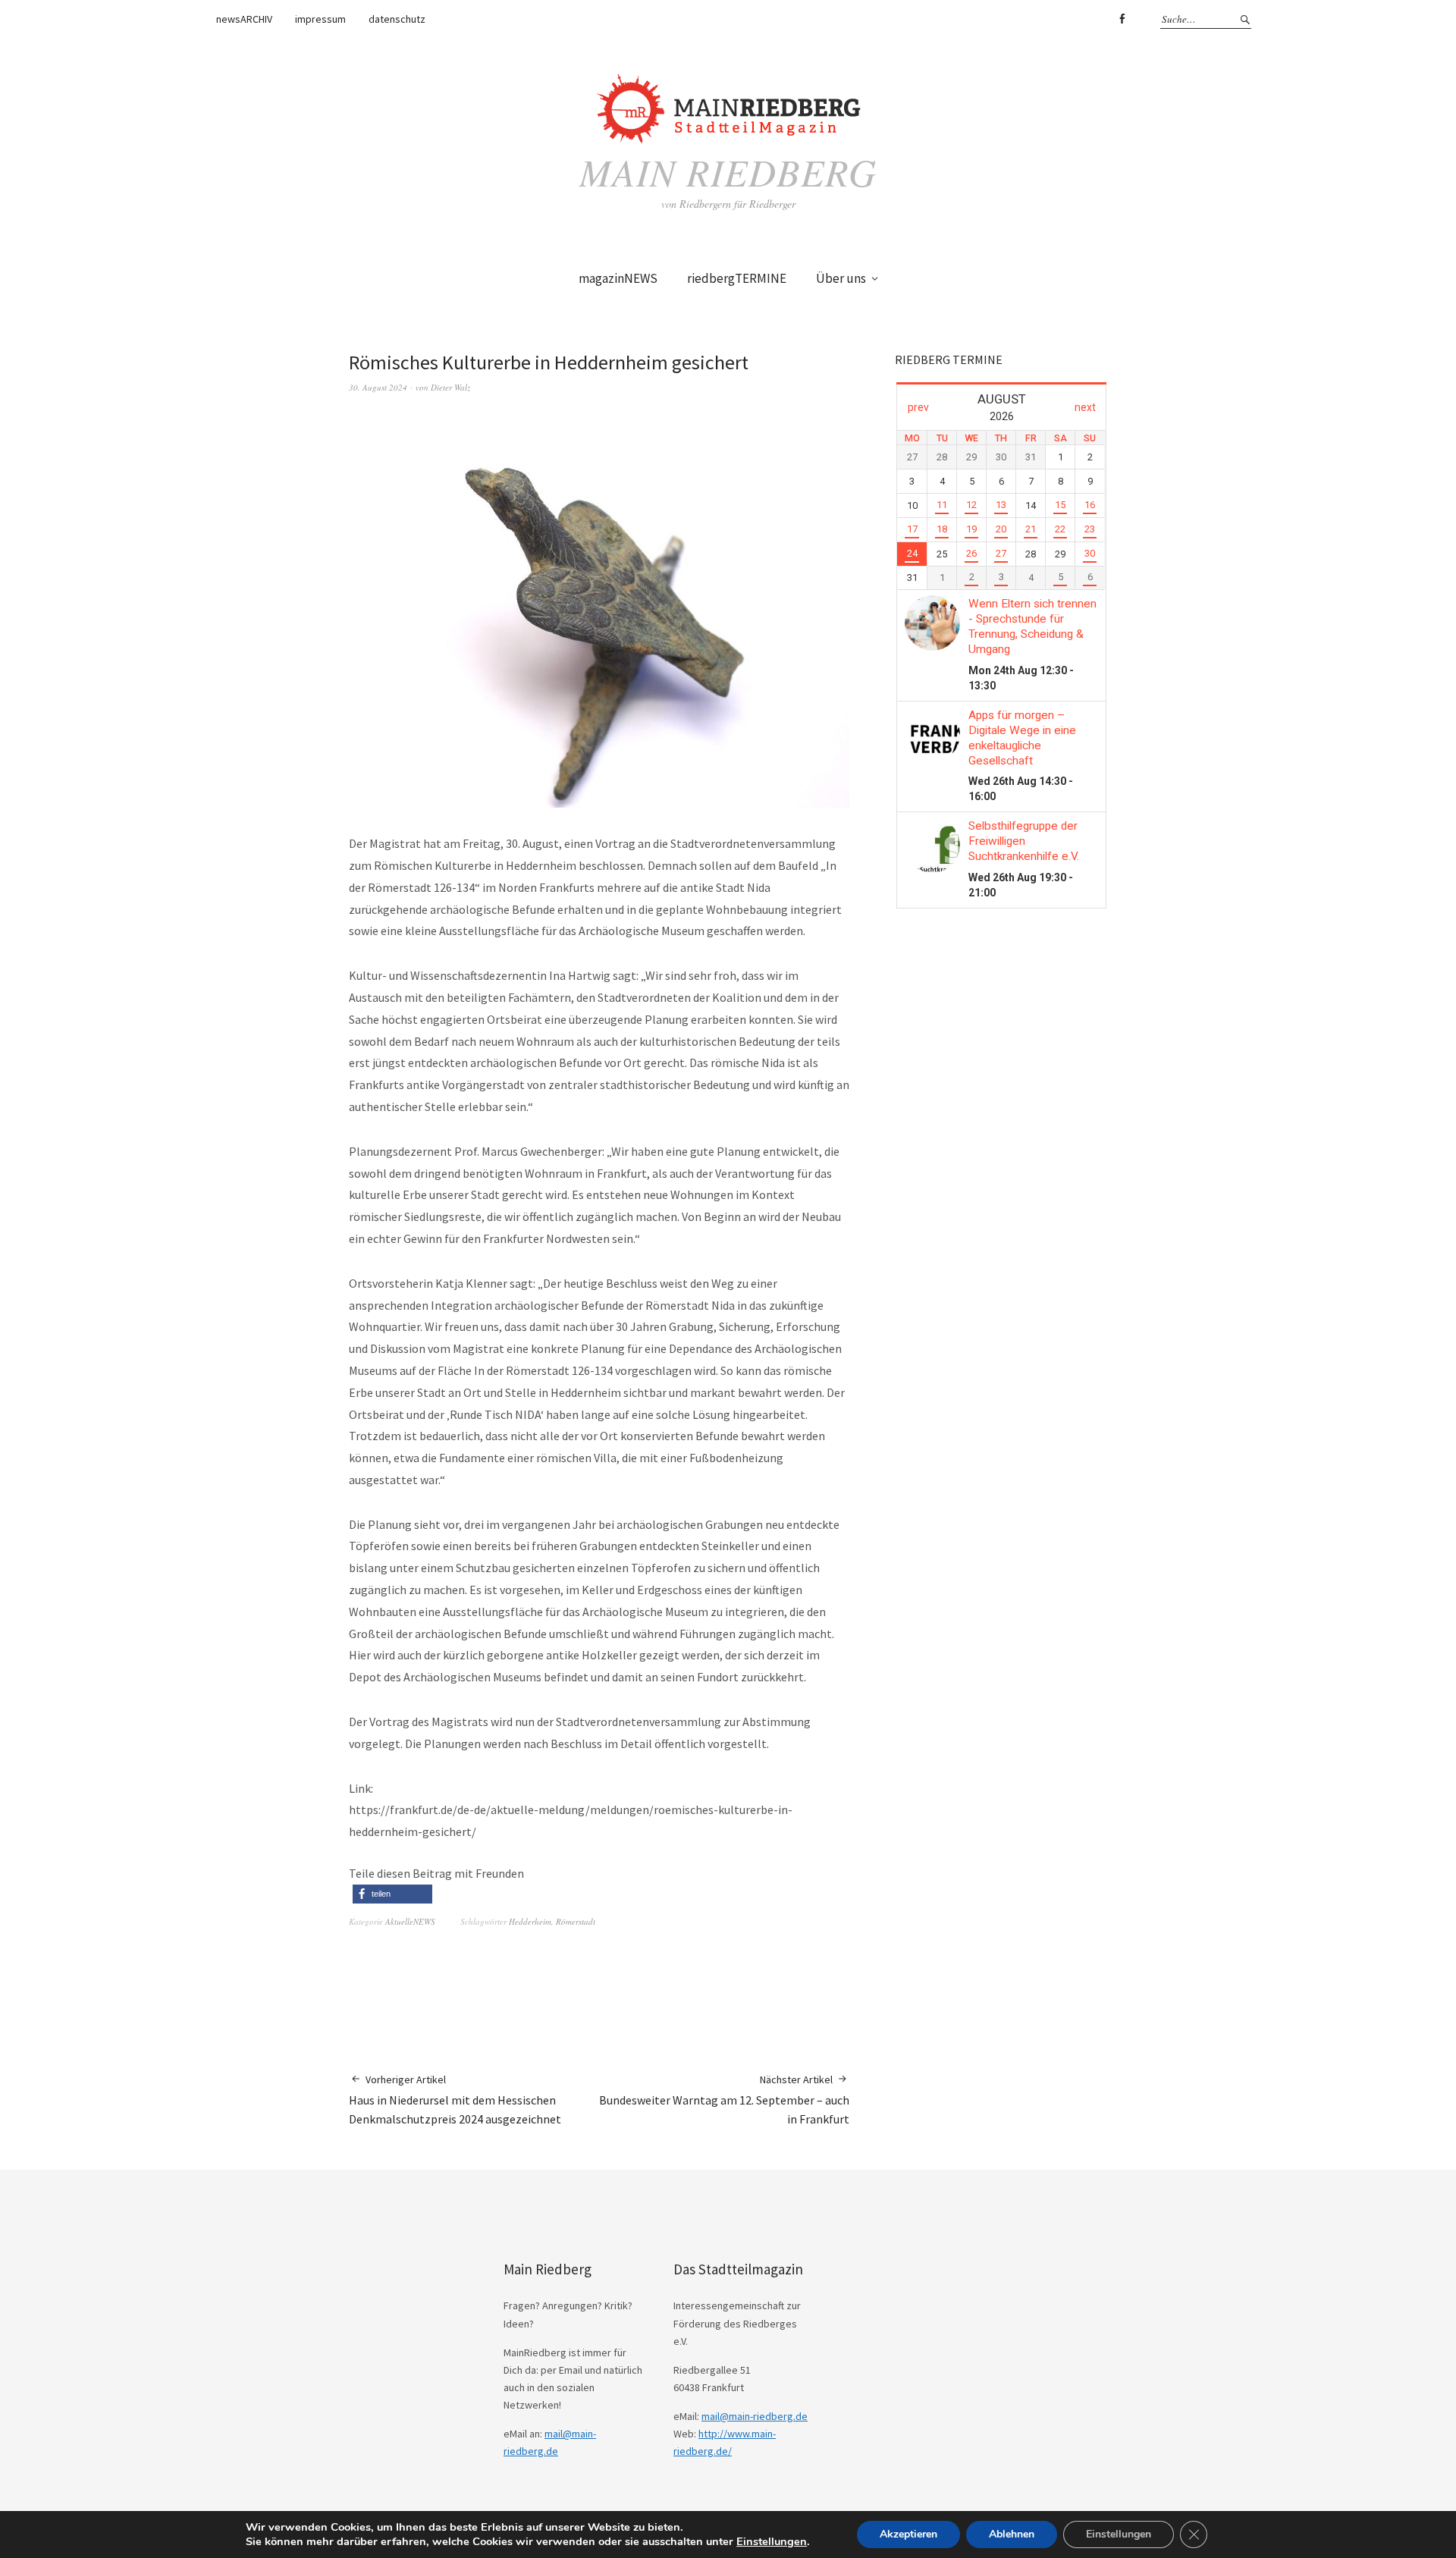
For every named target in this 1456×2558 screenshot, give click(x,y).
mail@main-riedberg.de (755, 2416)
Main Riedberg (728, 171)
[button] (392, 1894)
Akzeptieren (908, 2534)
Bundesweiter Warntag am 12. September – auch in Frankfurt (724, 2100)
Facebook (1122, 19)
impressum (320, 19)
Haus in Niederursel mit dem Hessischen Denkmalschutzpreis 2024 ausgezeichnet (455, 2100)
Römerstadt (576, 1921)
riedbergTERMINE (737, 278)
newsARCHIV (244, 19)
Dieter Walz (450, 387)
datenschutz (397, 19)
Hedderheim (530, 1921)
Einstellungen (772, 2541)
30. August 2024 (378, 387)
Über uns (841, 278)
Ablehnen (1012, 2534)
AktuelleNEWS (410, 1921)
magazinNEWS (618, 278)
